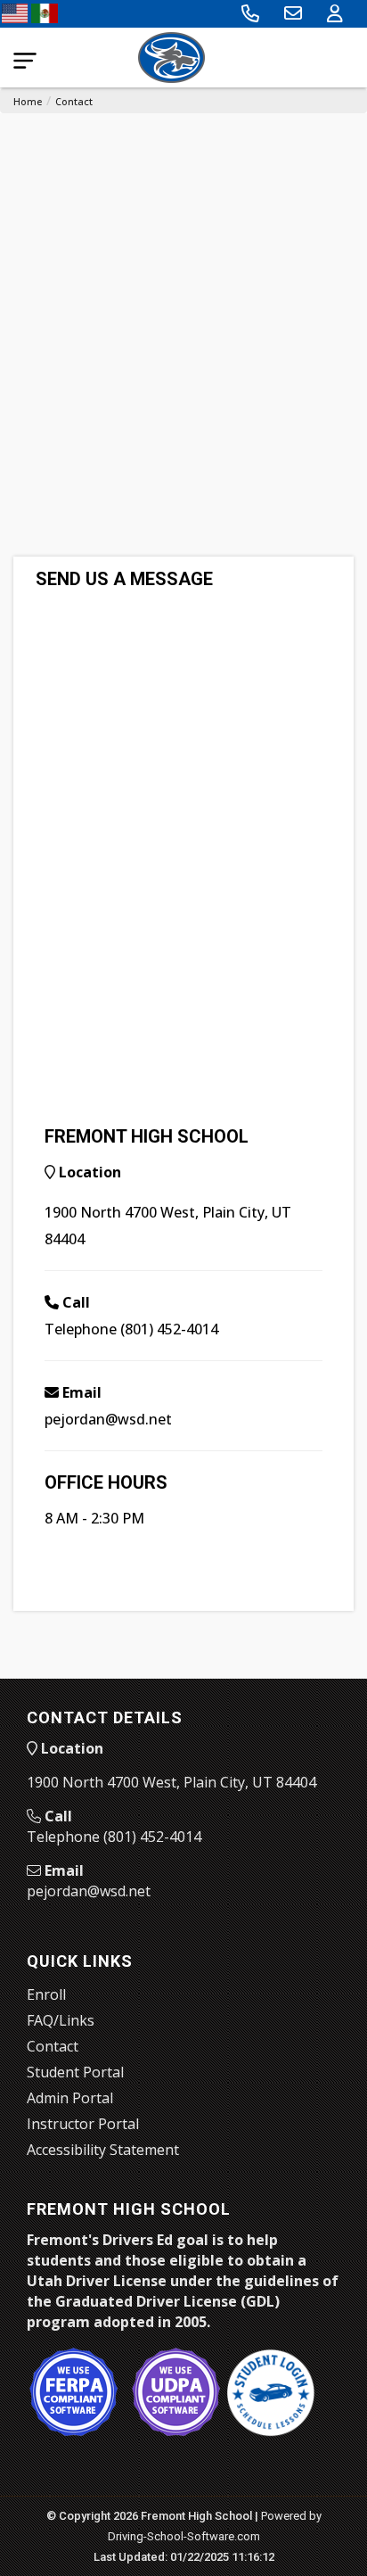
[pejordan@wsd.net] (293, 13)
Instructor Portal (83, 2124)
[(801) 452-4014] (250, 13)
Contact (74, 101)
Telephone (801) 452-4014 (131, 1329)
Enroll (46, 1994)
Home (28, 101)
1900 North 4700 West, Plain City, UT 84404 (171, 1782)
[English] (15, 12)
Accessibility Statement (103, 2150)
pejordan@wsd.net (108, 1419)
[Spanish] (44, 12)
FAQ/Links (61, 2020)
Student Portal (75, 2072)
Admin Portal (70, 2098)
